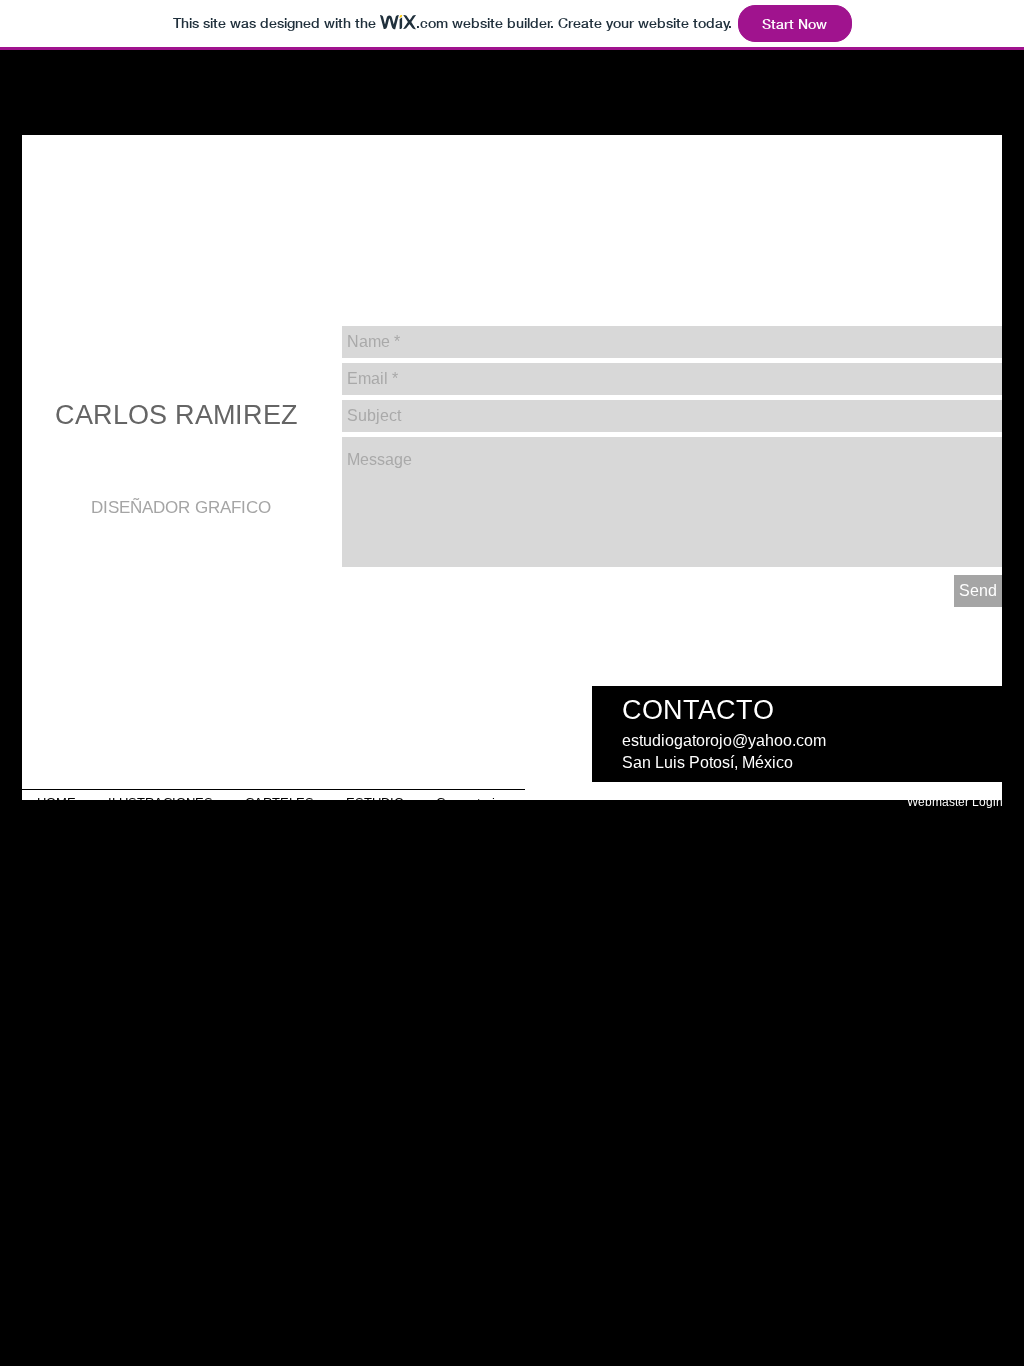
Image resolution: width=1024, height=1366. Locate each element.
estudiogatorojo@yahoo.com (724, 740)
